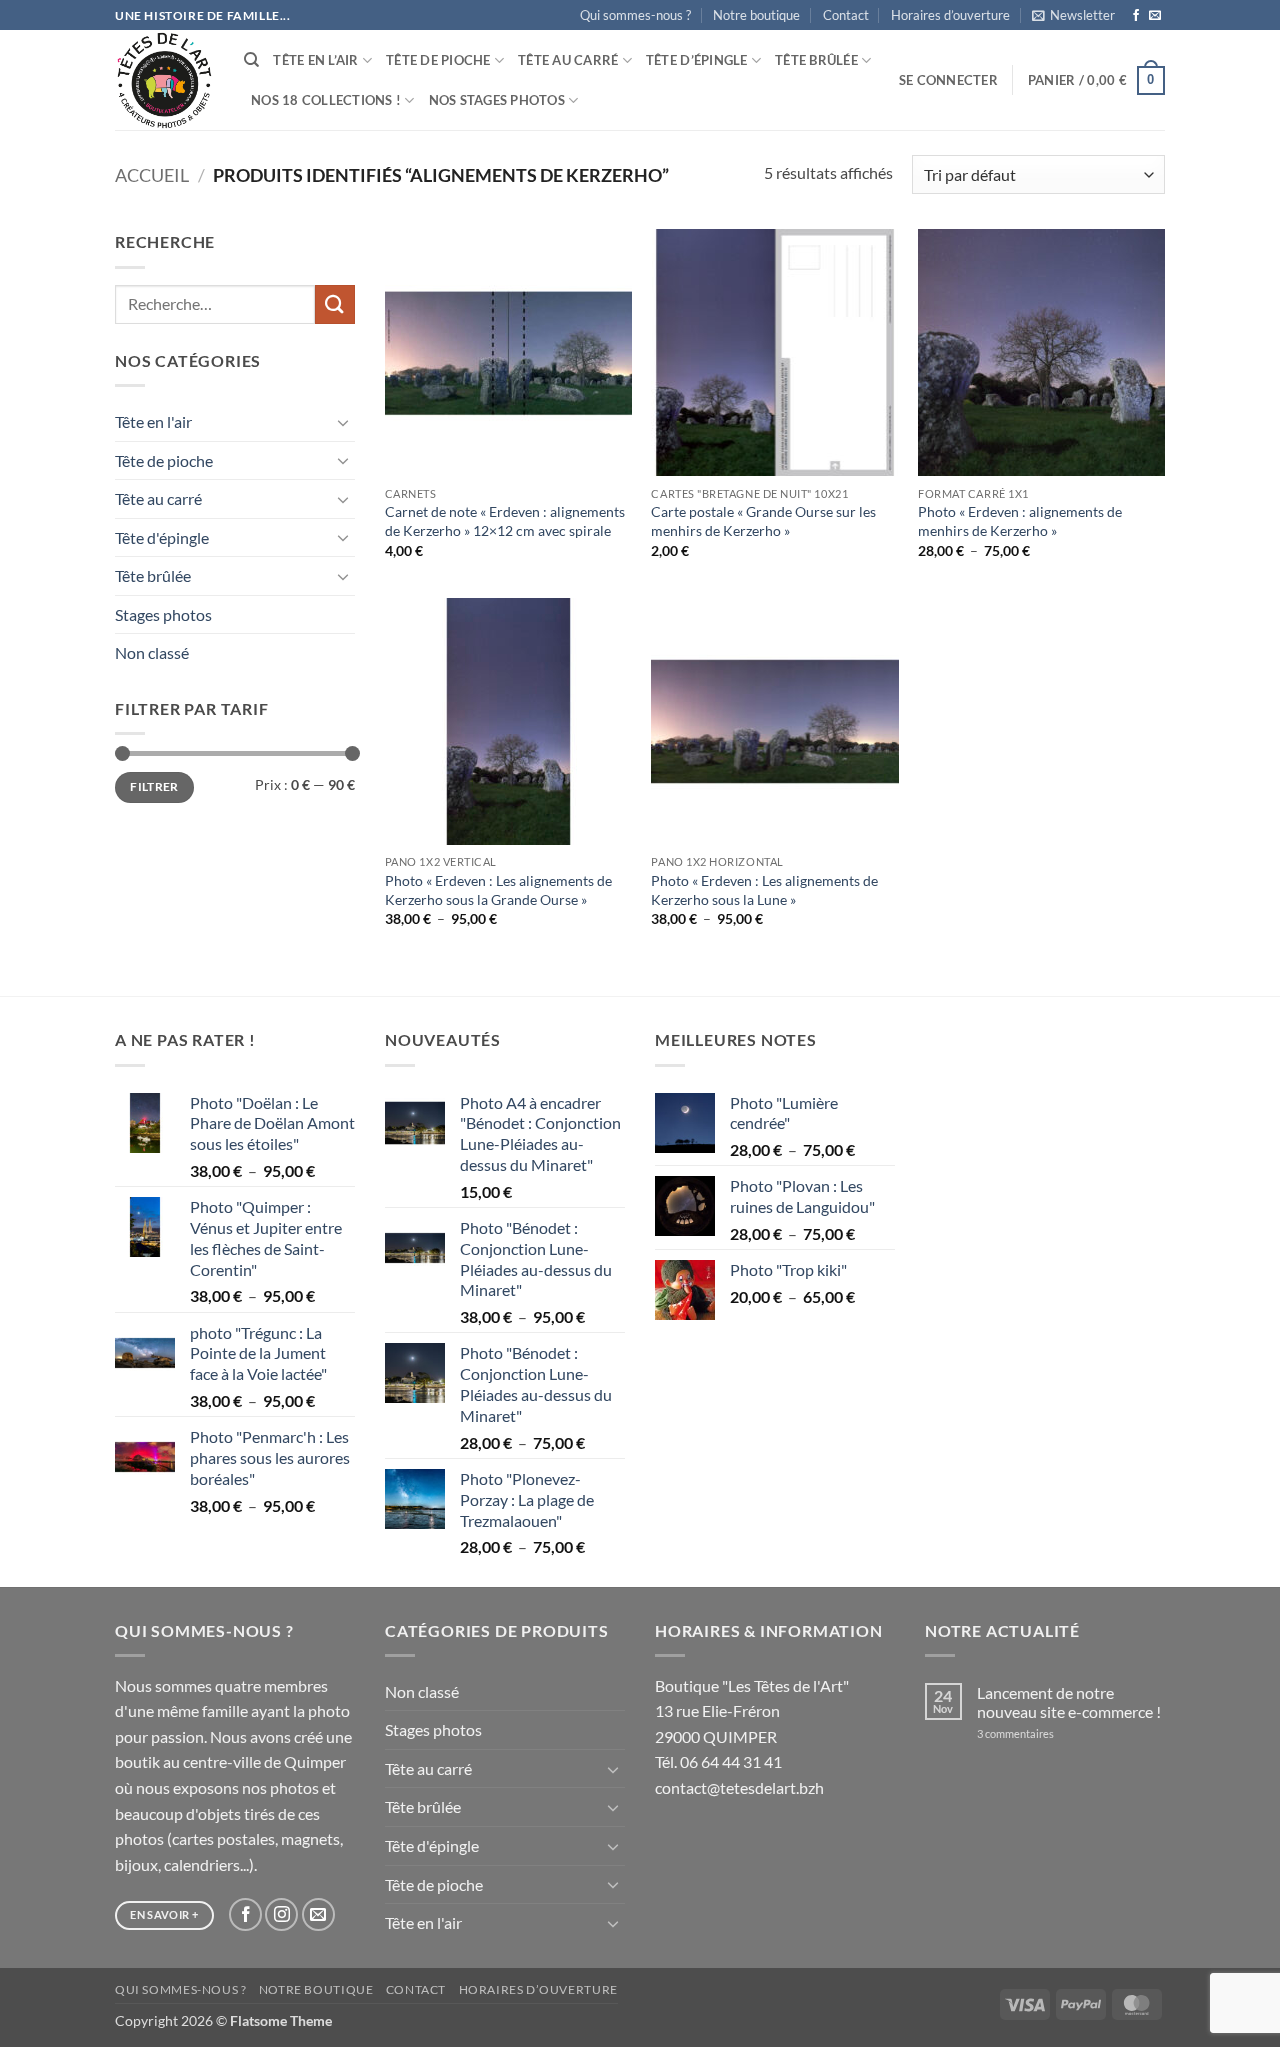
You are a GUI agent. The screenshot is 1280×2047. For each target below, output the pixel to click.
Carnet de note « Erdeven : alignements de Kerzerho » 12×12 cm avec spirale (505, 521)
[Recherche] (251, 60)
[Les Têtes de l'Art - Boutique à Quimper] (164, 80)
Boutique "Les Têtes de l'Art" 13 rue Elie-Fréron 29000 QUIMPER (752, 1711)
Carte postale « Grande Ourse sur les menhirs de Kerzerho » (763, 521)
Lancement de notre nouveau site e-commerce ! (1069, 1702)
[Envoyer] (335, 304)
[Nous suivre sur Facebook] (1136, 16)
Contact (846, 15)
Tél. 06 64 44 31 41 (718, 1761)
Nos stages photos (497, 100)
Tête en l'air (153, 421)
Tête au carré (568, 60)
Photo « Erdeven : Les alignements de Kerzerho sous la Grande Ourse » (498, 890)
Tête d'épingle (162, 537)
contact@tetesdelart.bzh (739, 1787)
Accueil (152, 175)
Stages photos (163, 614)
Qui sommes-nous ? (635, 15)
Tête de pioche (438, 60)
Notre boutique (756, 15)
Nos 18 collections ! (326, 100)
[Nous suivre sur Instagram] (281, 1914)
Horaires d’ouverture (950, 15)
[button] (1073, 15)
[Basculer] (343, 422)
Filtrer (154, 786)
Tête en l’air (315, 60)
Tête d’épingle (697, 60)
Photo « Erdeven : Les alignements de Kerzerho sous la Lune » (764, 890)
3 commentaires (1042, 1733)
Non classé (152, 652)
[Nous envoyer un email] (1155, 16)
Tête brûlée (816, 60)
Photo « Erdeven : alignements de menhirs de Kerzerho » (1020, 521)
